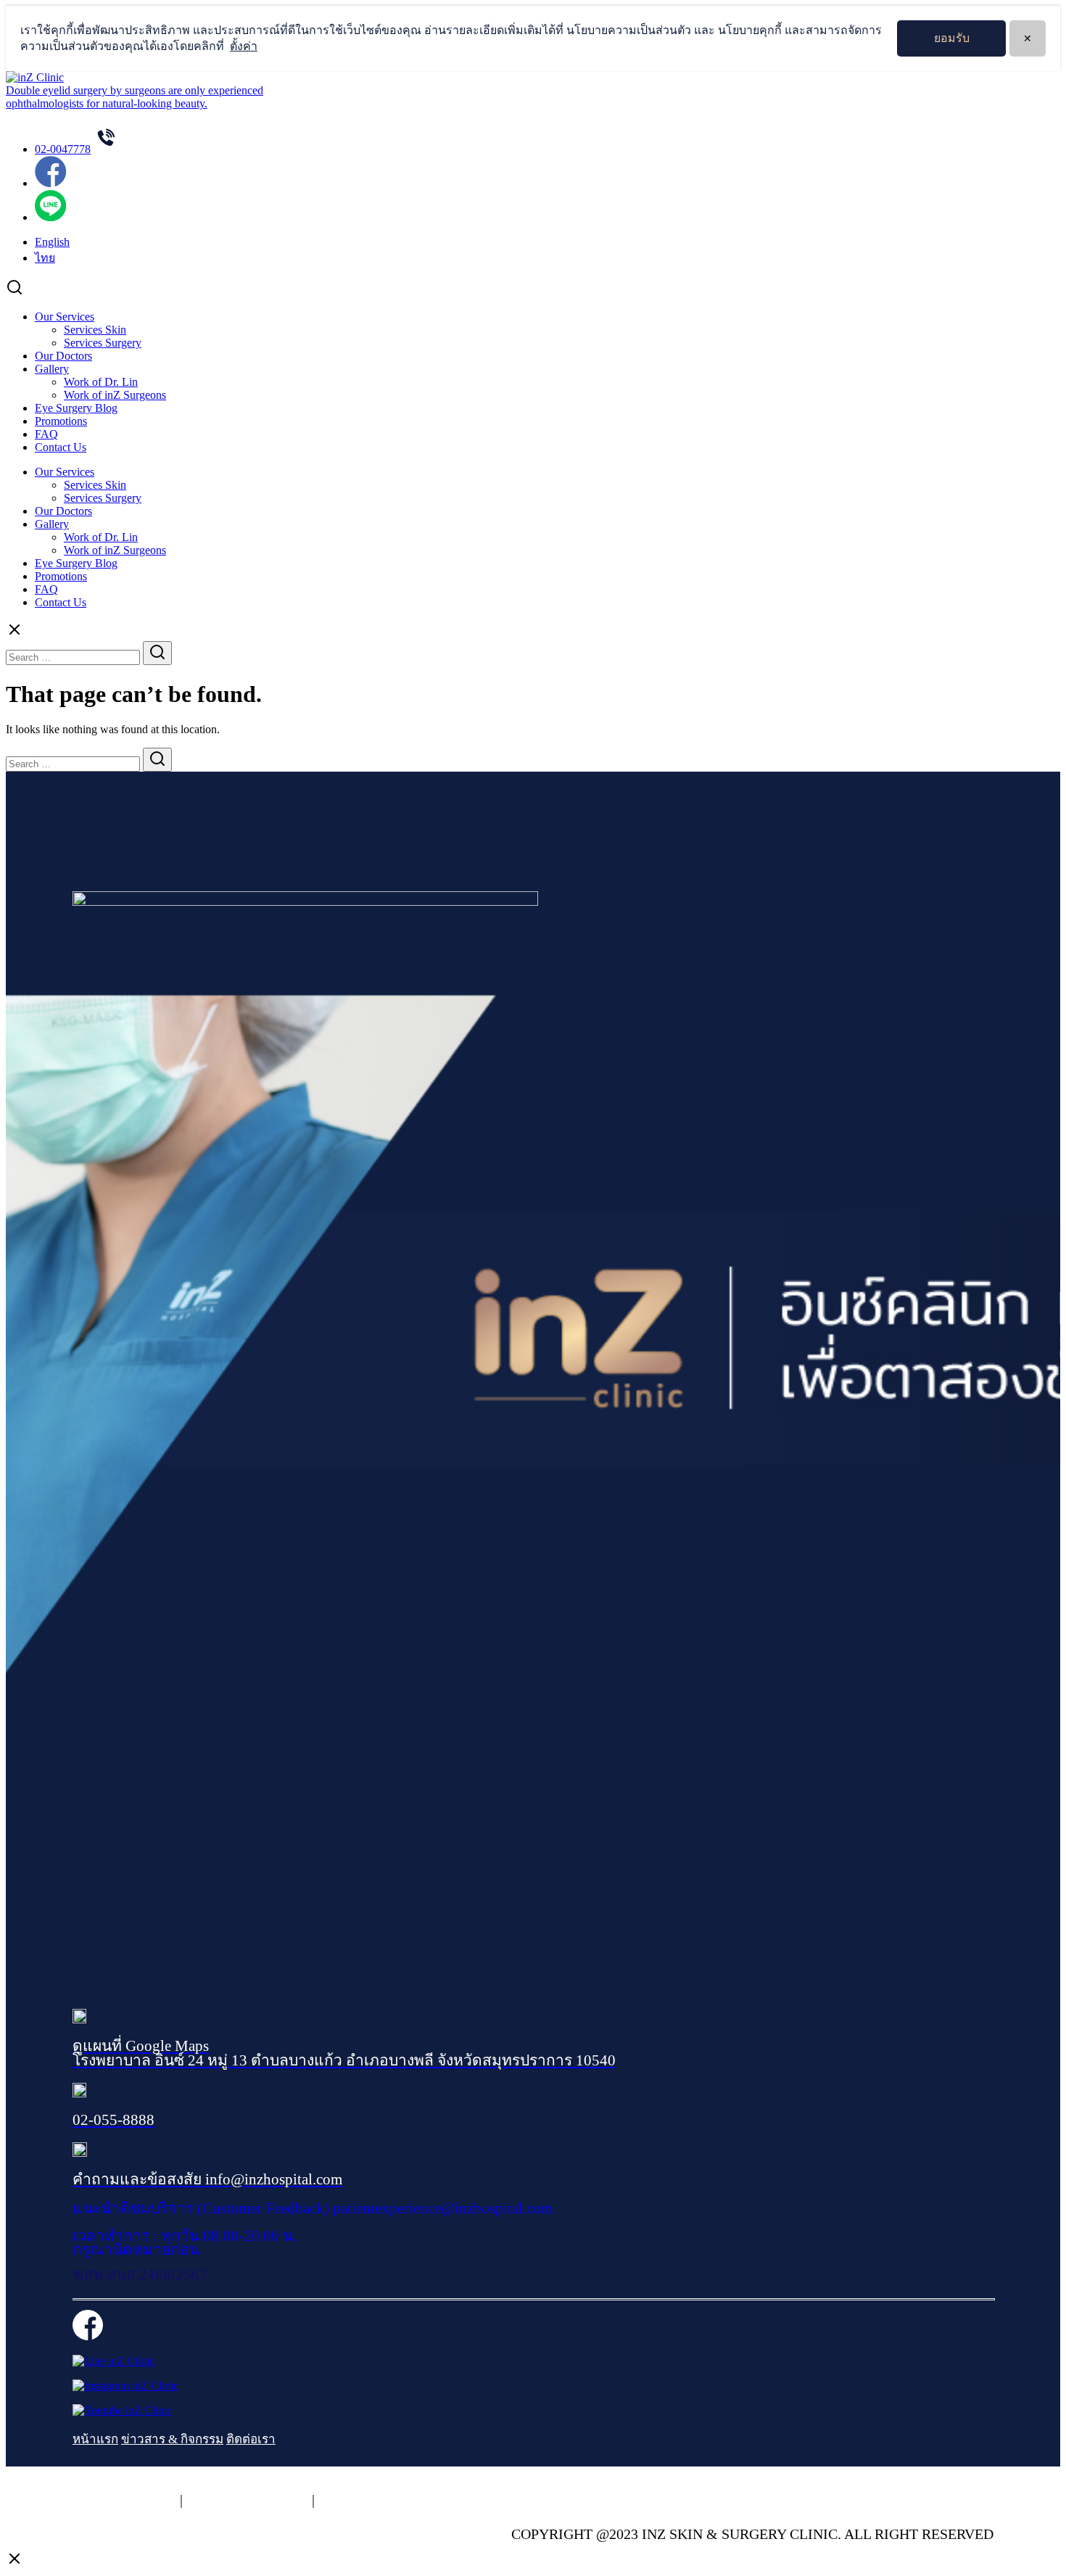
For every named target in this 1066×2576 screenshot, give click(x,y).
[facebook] (50, 183)
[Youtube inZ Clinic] (122, 2410)
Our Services (65, 317)
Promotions (61, 421)
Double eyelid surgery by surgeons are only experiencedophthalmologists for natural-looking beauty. (135, 97)
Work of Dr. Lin (101, 382)
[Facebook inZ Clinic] (88, 2336)
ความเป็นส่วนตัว (124, 2500)
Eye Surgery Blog (76, 408)
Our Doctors (63, 356)
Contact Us (61, 447)
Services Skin (95, 330)
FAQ (46, 434)
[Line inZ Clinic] (113, 2361)
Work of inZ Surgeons (115, 395)
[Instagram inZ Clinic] (125, 2386)
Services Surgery (103, 343)
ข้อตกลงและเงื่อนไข (382, 2500)
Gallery (52, 369)
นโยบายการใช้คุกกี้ (247, 2500)
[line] (50, 217)
